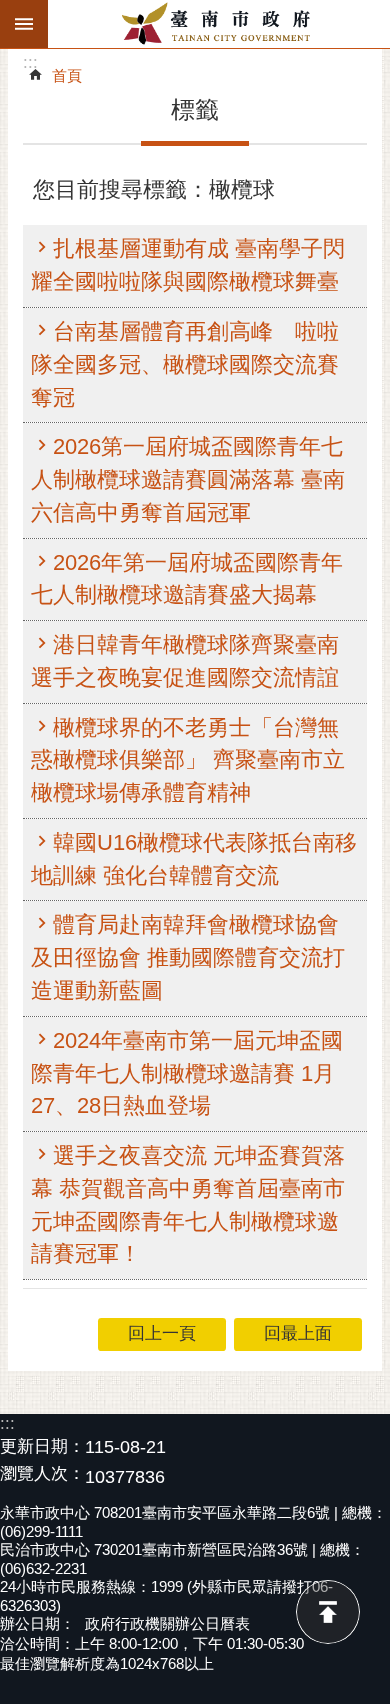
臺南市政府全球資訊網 (219, 24)
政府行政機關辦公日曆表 (167, 1623)
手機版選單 (24, 24)
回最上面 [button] (298, 1333)
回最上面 (328, 1612)
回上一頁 (162, 1333)
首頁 (67, 75)
